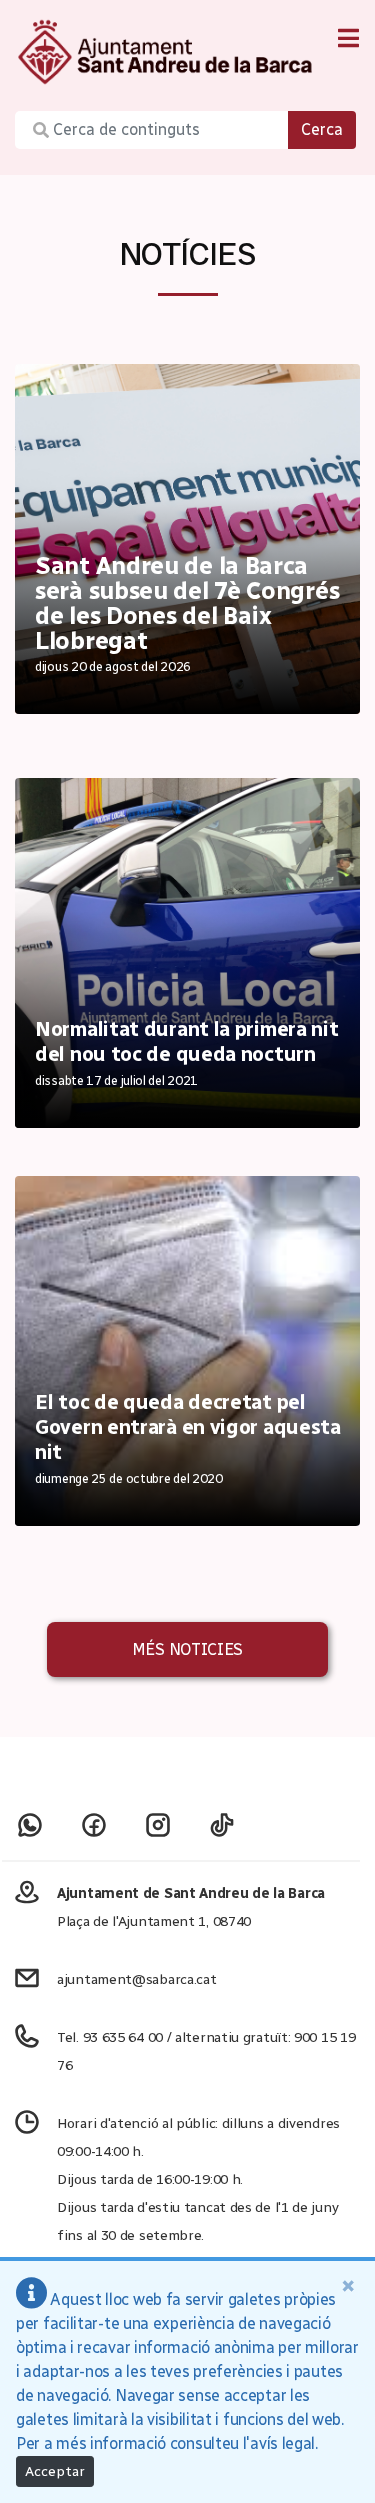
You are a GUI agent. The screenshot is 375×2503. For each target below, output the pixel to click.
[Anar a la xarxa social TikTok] (222, 1824)
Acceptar (55, 2471)
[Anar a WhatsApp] (30, 1824)
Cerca (322, 129)
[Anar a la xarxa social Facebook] (94, 1824)
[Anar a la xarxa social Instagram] (158, 1824)
